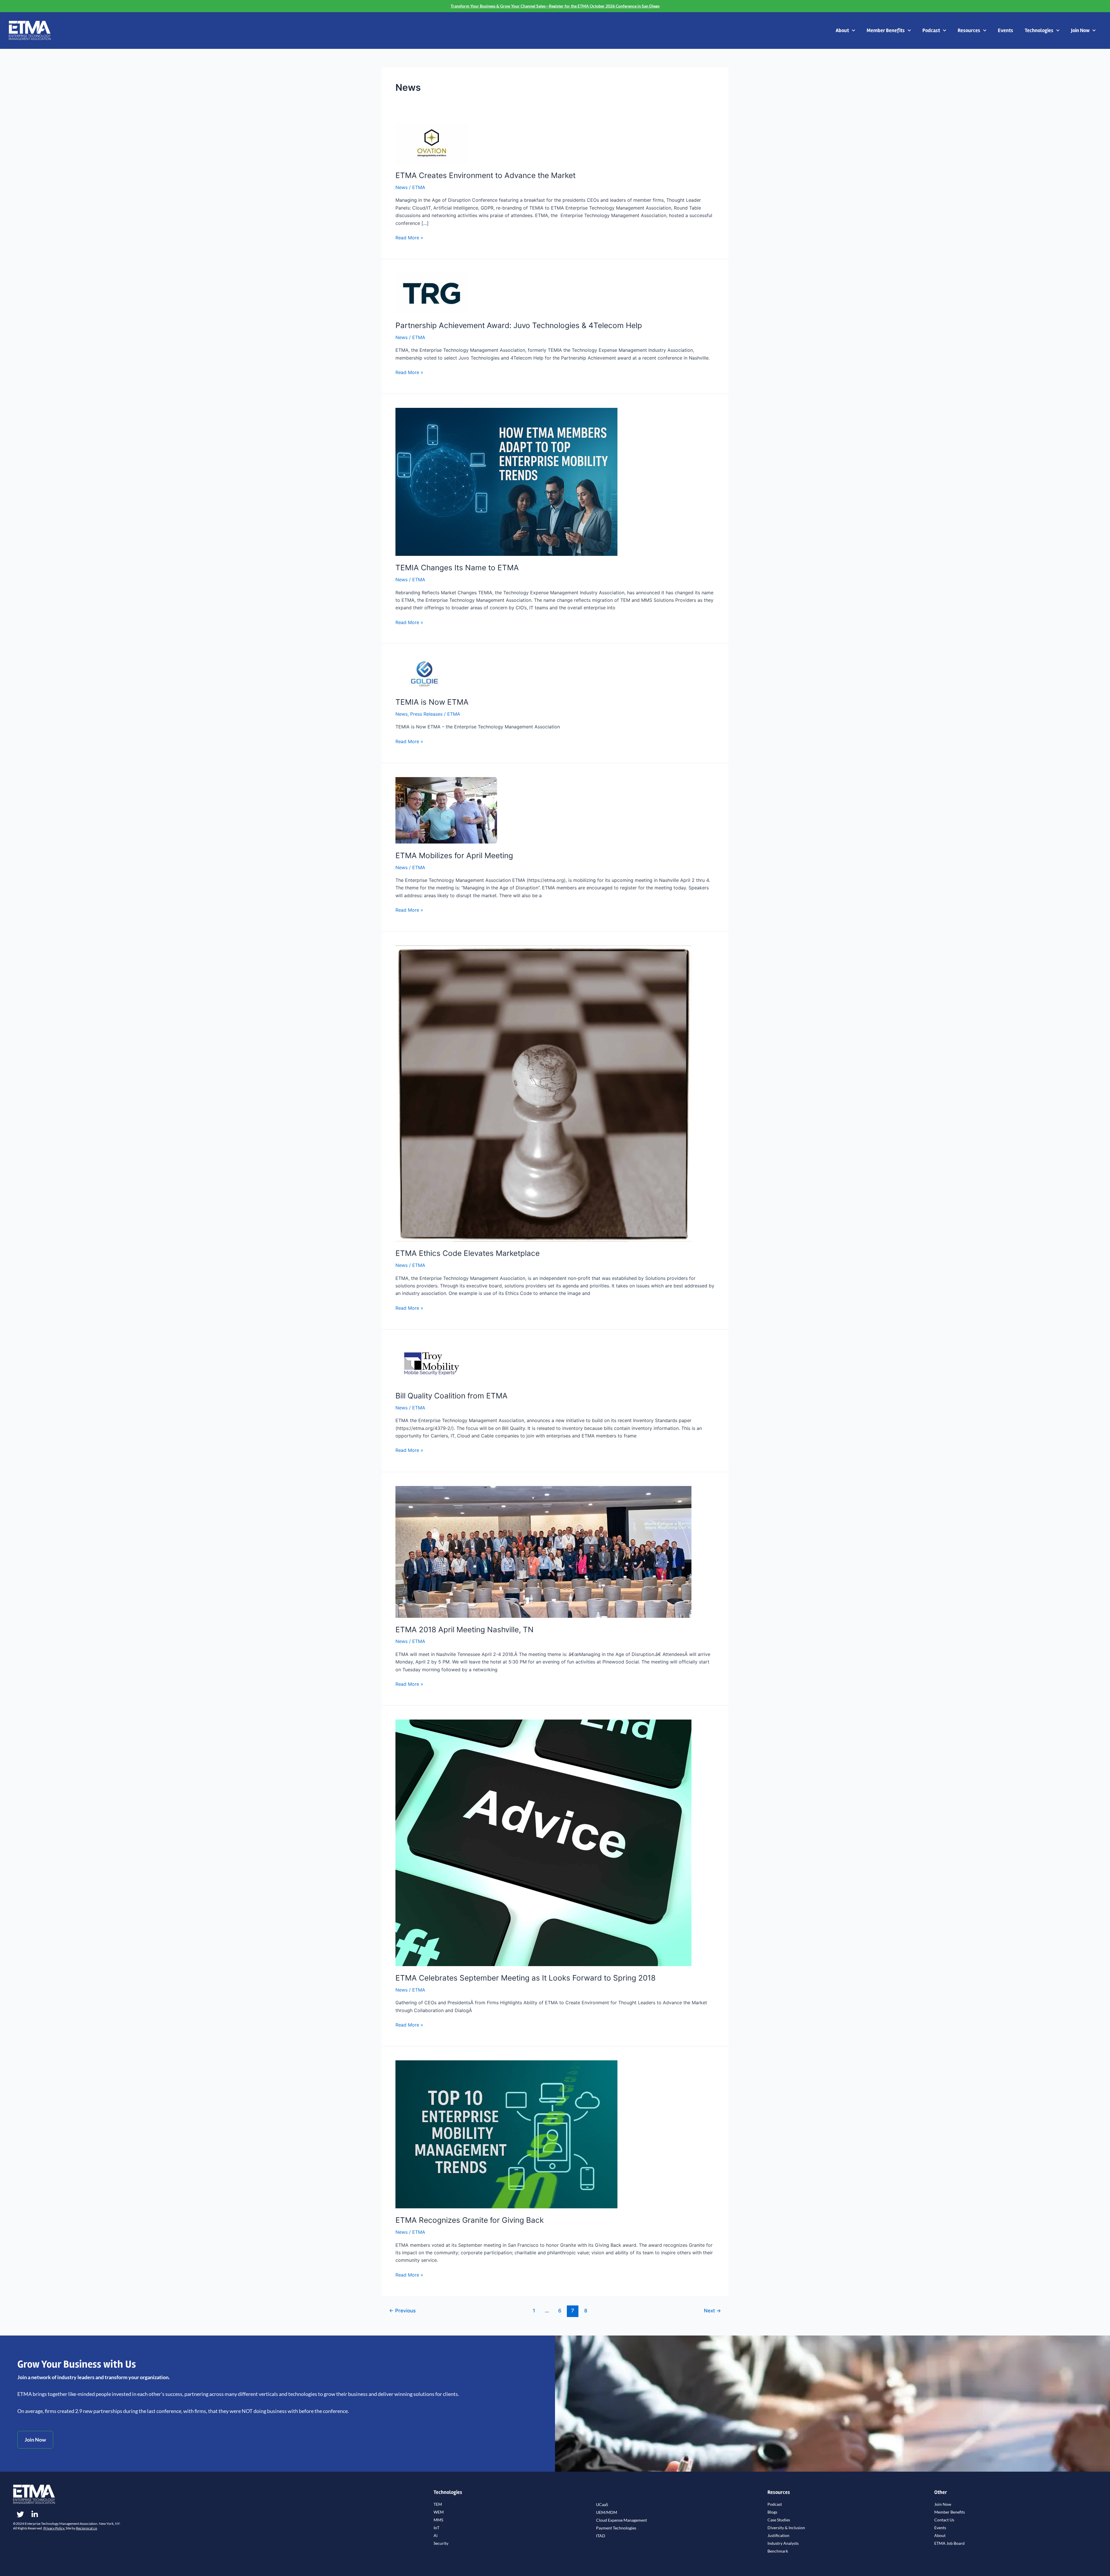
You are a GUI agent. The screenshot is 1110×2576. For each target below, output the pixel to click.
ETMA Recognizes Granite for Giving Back (470, 2220)
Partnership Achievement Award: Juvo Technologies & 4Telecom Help (519, 325)
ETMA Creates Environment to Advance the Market (485, 175)
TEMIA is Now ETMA (432, 702)
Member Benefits (886, 30)
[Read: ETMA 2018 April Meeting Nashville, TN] (543, 1551)
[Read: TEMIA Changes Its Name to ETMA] (506, 482)
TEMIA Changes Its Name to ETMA (457, 568)
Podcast (931, 30)
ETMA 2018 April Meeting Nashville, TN (465, 1630)
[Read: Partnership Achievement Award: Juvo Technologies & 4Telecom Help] (432, 293)
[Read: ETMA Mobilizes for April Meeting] (446, 810)
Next (712, 2311)
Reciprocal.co (87, 2528)
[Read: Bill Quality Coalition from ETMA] (432, 1363)
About (842, 30)
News (402, 187)
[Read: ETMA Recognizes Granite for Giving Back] (506, 2134)
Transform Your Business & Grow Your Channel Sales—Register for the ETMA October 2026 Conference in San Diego (555, 6)
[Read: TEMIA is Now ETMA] (424, 673)
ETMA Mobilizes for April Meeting (454, 855)
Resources (969, 30)
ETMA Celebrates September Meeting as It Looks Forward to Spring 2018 (526, 1978)
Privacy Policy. (54, 2528)
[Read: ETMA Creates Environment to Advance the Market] (432, 143)
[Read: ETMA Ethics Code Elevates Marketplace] (543, 1093)
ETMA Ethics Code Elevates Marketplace (468, 1253)
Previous (402, 2311)
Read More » (409, 237)
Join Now (1080, 30)
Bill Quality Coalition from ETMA (452, 1396)
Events (1006, 30)
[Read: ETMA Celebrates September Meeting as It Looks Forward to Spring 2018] (543, 1842)
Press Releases (426, 714)
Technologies (1039, 30)
